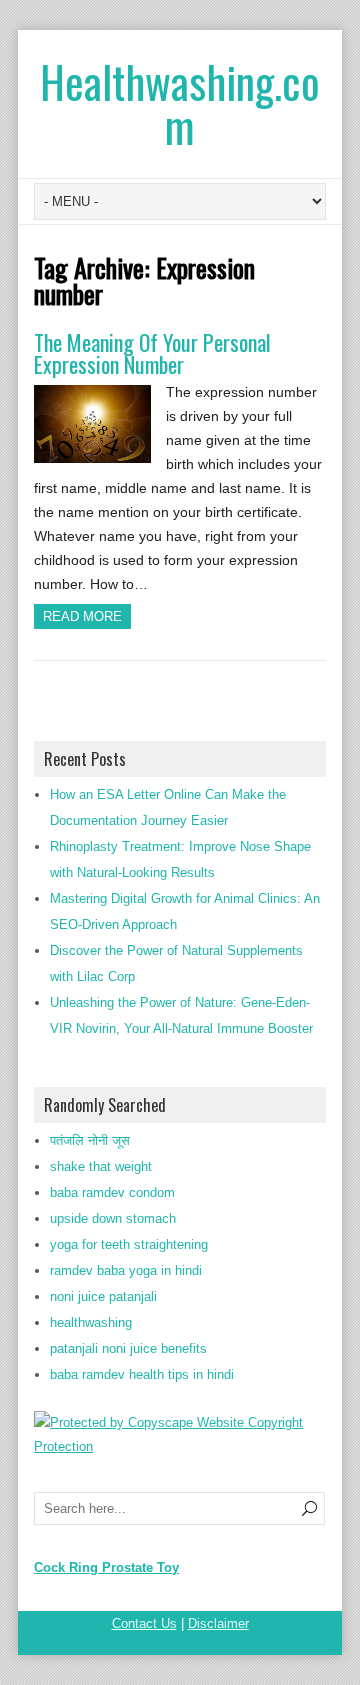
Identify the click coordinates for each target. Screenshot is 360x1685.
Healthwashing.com (180, 103)
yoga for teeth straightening (129, 1244)
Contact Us (144, 1623)
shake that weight (101, 1166)
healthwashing (91, 1322)
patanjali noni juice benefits (128, 1348)
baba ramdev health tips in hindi (142, 1374)
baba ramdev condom (112, 1192)
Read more (82, 616)
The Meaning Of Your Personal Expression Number (152, 353)
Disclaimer (218, 1623)
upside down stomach (113, 1218)
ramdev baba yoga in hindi (126, 1270)
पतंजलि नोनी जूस (90, 1140)
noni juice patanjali (103, 1296)
